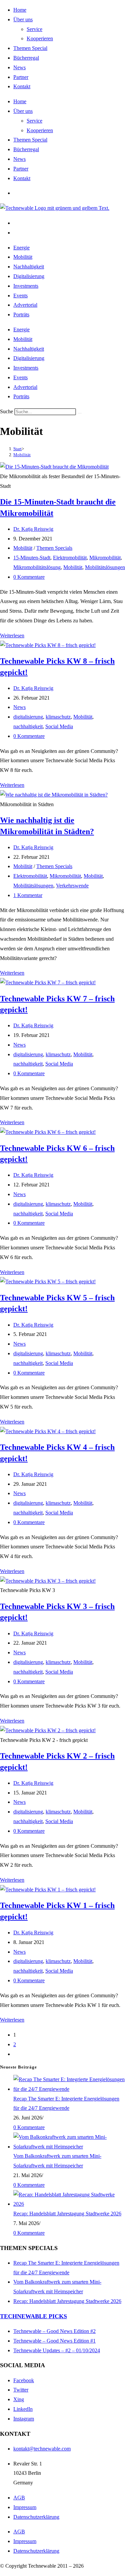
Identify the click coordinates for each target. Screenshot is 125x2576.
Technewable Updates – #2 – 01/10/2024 (57, 2350)
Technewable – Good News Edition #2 (54, 2331)
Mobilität (23, 257)
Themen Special (30, 48)
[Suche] (80, 413)
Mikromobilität (105, 558)
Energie (21, 248)
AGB (19, 2498)
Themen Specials (54, 548)
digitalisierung (28, 717)
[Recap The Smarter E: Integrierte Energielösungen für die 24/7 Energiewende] (69, 2089)
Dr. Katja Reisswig (33, 529)
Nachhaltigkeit (29, 267)
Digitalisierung (29, 276)
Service (34, 29)
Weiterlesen (12, 636)
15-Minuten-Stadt (32, 558)
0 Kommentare (29, 577)
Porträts (21, 315)
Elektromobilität (70, 558)
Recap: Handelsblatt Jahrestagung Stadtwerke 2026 (67, 2214)
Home (20, 10)
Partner (21, 77)
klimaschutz (58, 717)
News (19, 67)
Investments (26, 286)
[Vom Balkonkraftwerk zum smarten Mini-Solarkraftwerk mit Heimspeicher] (69, 2147)
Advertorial (25, 305)
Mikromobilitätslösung (37, 567)
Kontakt (22, 86)
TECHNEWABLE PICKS (33, 2316)
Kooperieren (40, 38)
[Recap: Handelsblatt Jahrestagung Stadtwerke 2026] (69, 2204)
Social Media (59, 726)
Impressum (25, 2507)
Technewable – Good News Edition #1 (54, 2341)
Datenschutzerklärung (36, 2517)
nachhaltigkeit (28, 726)
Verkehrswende (72, 886)
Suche (6, 411)
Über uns (23, 19)
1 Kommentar (28, 895)
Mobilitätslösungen (105, 567)
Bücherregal (26, 58)
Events (20, 296)
